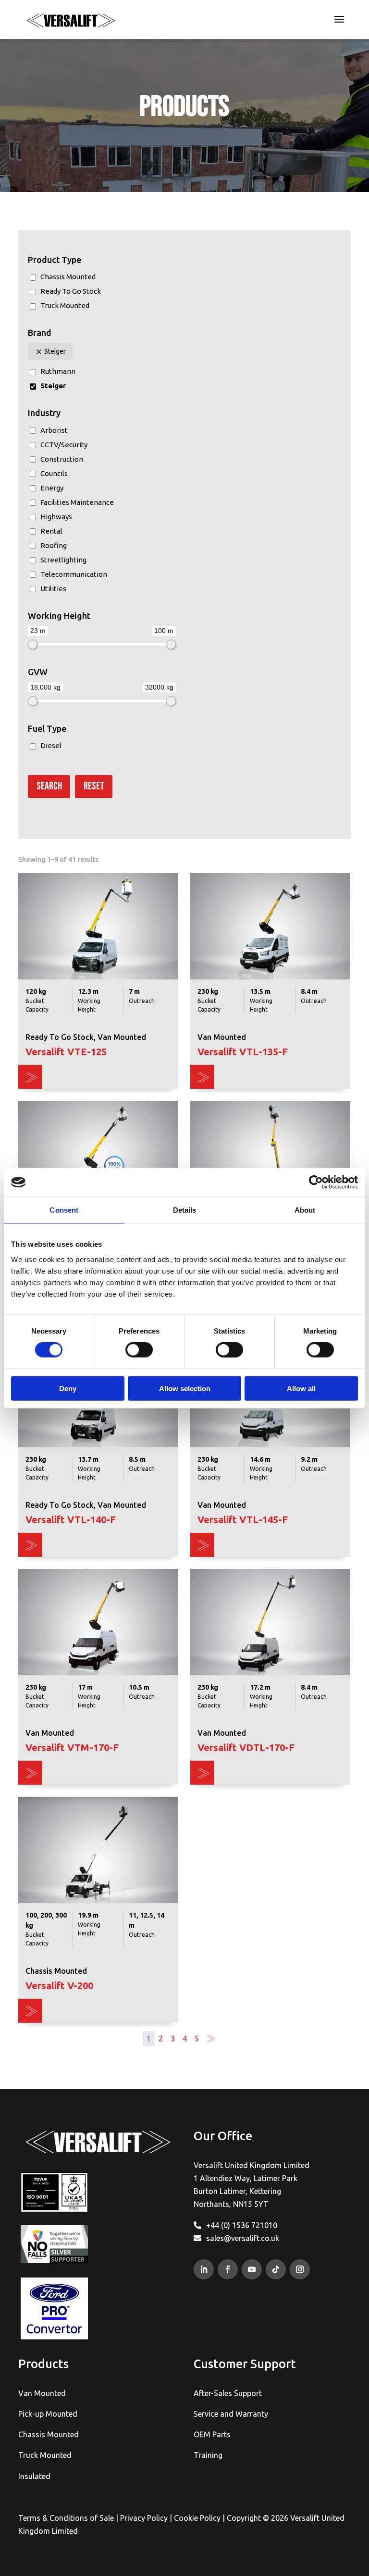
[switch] (139, 1350)
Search (49, 786)
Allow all (301, 1388)
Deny (68, 1388)
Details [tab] (185, 1210)
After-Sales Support (228, 2393)
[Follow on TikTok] (276, 2269)
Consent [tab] (64, 1210)
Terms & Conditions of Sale (66, 2518)
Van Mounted (42, 2393)
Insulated (34, 2476)
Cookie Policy (197, 2518)
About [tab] (305, 1210)
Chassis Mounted (49, 2434)
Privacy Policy (144, 2518)
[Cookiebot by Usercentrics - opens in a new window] (316, 1182)
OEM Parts (212, 2434)
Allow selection (185, 1388)
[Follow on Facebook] (228, 2269)
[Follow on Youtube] (252, 2269)
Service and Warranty (231, 2414)
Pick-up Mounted (48, 2414)
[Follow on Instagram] (300, 2269)
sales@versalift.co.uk (243, 2238)
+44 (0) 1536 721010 (242, 2225)
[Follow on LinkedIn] (204, 2269)
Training (208, 2455)
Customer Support (245, 2364)
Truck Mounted (45, 2455)
